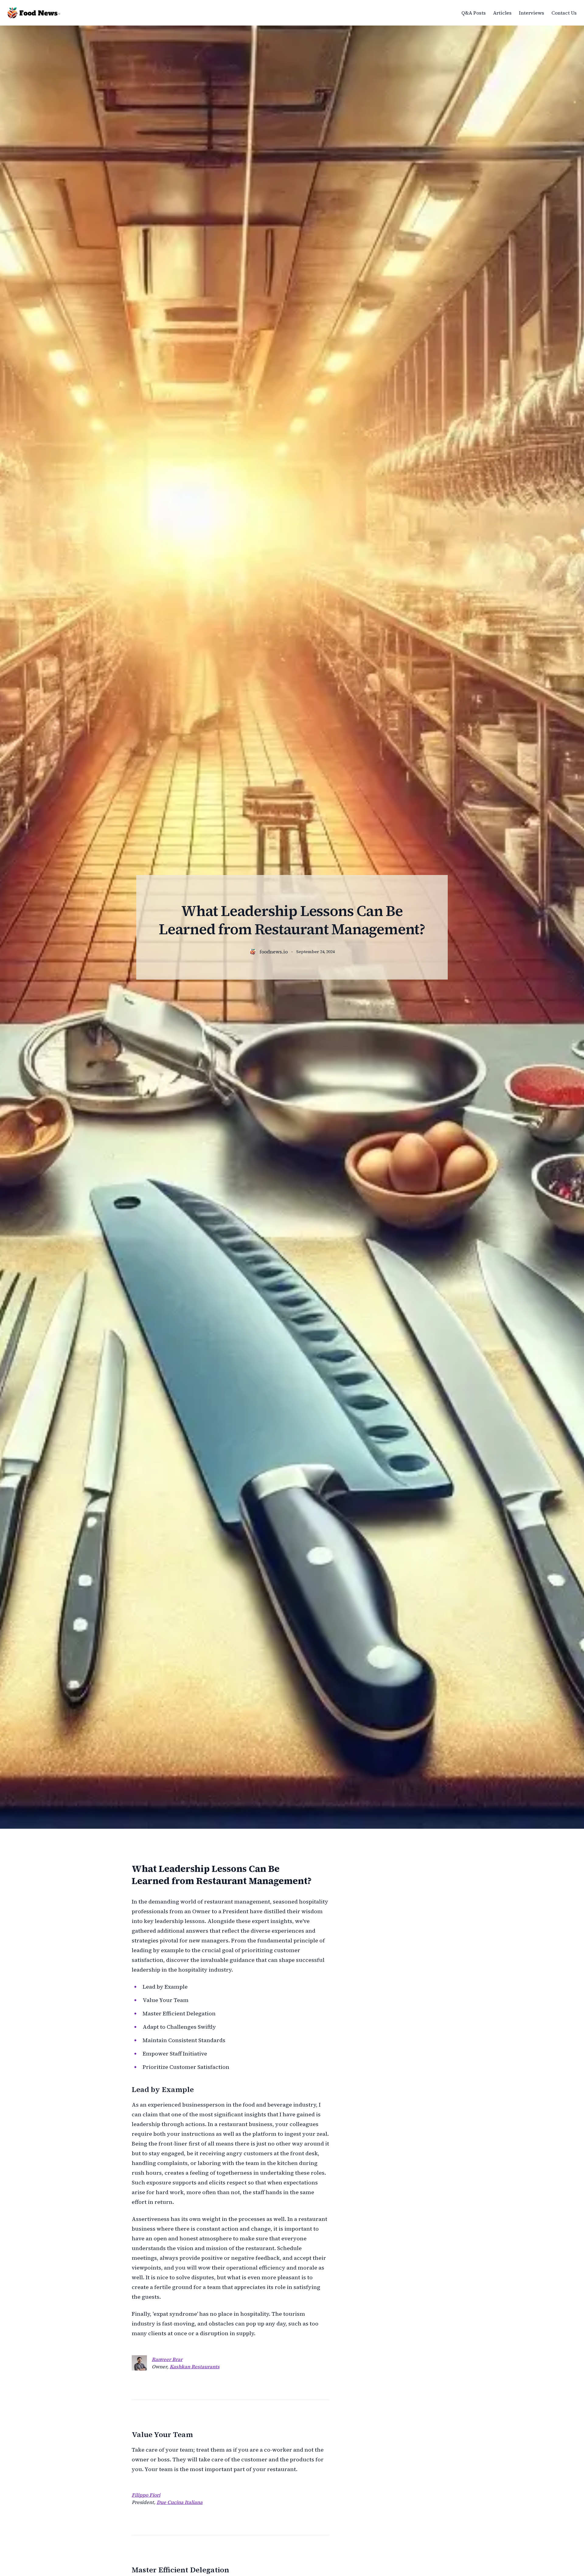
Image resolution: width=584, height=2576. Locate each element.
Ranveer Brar (167, 2359)
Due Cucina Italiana (180, 2502)
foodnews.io (274, 952)
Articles (502, 13)
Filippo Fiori (146, 2495)
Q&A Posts (474, 13)
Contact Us (564, 13)
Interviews (532, 13)
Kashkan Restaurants (195, 2367)
